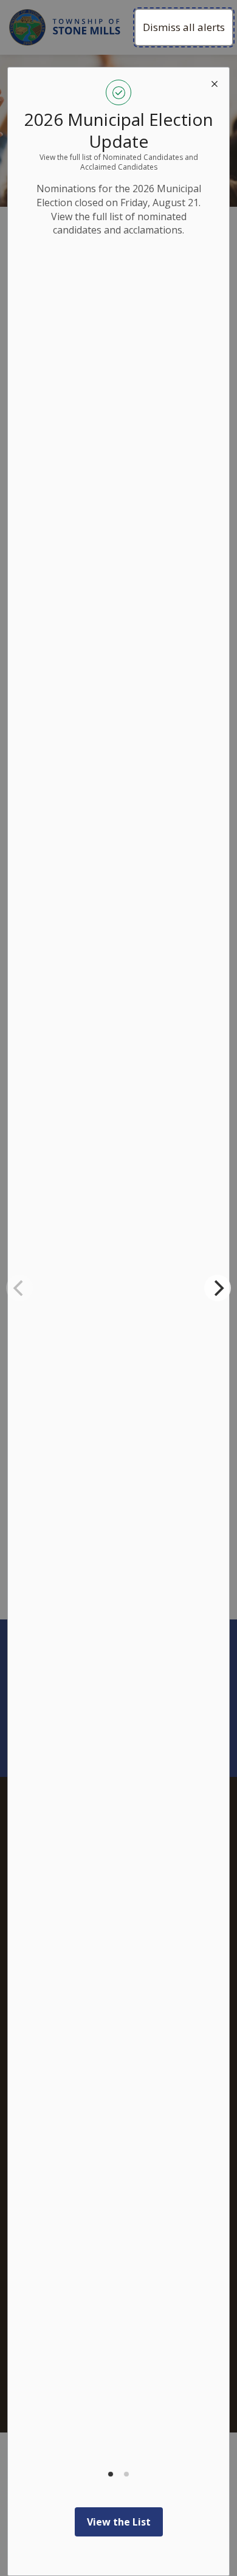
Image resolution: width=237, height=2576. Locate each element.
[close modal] (215, 82)
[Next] (218, 1288)
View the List (119, 2522)
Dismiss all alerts (184, 27)
